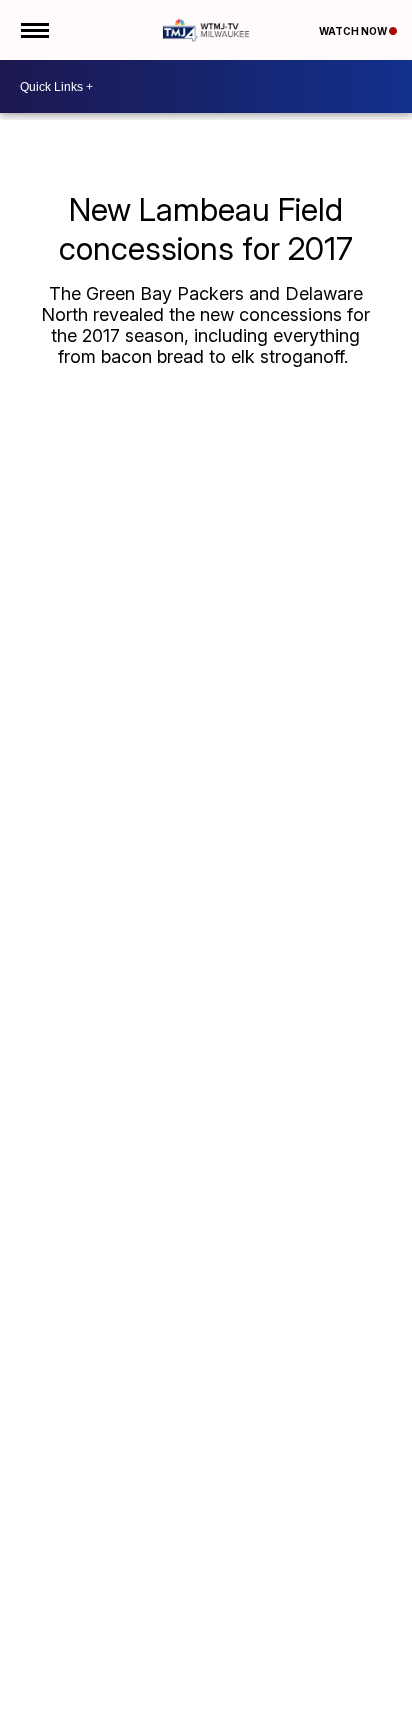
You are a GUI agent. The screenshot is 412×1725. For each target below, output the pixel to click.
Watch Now (354, 31)
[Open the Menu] (33, 30)
